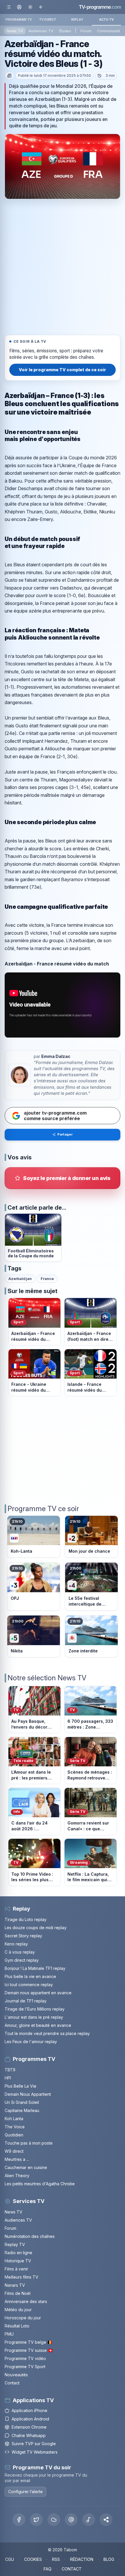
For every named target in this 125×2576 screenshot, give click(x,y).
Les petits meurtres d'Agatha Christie (40, 2184)
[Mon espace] (19, 7)
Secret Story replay (23, 1936)
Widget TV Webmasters (35, 2452)
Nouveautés (16, 2375)
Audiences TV (41, 31)
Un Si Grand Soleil (22, 2102)
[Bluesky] (54, 2520)
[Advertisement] (63, 266)
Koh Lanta (14, 2119)
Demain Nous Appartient (28, 2094)
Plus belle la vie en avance (30, 1976)
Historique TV (18, 2261)
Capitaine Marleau (22, 2110)
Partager (65, 1134)
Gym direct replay (22, 1960)
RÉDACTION (82, 2559)
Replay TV (15, 2244)
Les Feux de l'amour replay (31, 2042)
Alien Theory (17, 2176)
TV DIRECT (48, 19)
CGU (10, 2559)
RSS (56, 2559)
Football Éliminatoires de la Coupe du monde (31, 1253)
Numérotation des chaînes (30, 2236)
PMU (9, 2334)
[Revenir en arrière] (41, 7)
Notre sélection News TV (47, 1678)
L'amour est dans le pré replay (34, 2017)
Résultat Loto (17, 2326)
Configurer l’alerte (25, 2492)
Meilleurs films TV (22, 2277)
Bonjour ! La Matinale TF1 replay (35, 1968)
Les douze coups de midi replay (36, 1928)
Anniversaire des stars (26, 2301)
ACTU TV (107, 19)
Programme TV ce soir (43, 1509)
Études (65, 31)
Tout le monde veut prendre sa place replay (47, 2033)
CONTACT (72, 2569)
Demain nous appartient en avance (38, 1993)
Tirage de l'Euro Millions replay (35, 2009)
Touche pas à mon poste (29, 2143)
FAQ (48, 2569)
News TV (15, 31)
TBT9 (10, 2070)
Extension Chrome (29, 2427)
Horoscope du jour (23, 2318)
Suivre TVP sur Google (34, 2444)
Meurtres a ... (17, 2159)
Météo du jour (18, 2310)
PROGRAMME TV (19, 19)
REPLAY (77, 19)
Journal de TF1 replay (26, 2001)
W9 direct (14, 2151)
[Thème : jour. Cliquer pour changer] (30, 7)
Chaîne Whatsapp (29, 2435)
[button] (106, 2520)
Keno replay (16, 1944)
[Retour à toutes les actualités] (9, 76)
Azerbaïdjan (20, 1279)
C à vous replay (20, 1952)
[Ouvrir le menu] (9, 7)
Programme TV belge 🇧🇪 (28, 2342)
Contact (12, 2383)
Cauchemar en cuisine (26, 2167)
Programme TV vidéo (25, 2358)
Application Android (30, 2419)
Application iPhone (30, 2410)
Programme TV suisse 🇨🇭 (29, 2350)
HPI (8, 2078)
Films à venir (16, 2269)
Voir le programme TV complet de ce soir (63, 370)
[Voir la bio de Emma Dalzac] (19, 1075)
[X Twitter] (36, 2520)
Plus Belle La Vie (20, 2086)
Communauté (109, 31)
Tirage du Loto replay (26, 1919)
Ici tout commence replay (29, 1985)
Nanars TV (15, 2285)
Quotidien (14, 2135)
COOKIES (33, 2559)
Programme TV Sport (25, 2367)
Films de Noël (18, 2293)
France (47, 1279)
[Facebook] (19, 2520)
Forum (86, 31)
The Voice (15, 2127)
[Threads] (71, 2520)
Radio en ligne (18, 2253)
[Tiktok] (89, 2520)
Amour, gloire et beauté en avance (38, 2025)
